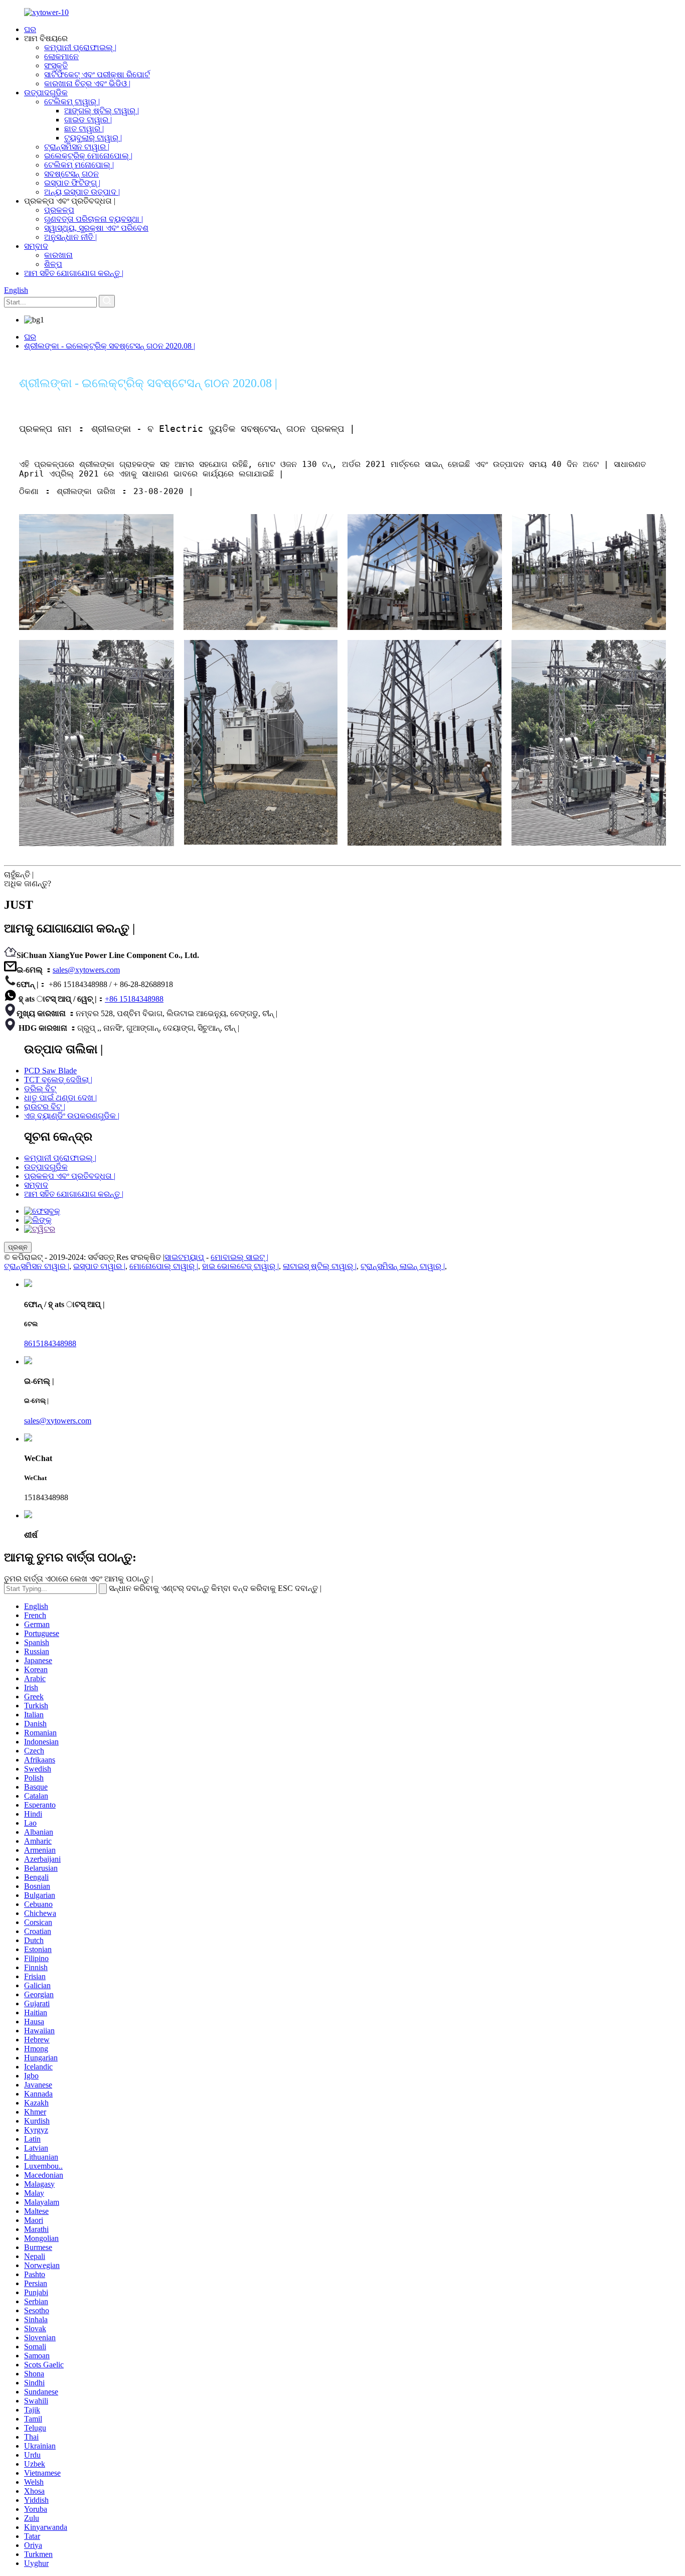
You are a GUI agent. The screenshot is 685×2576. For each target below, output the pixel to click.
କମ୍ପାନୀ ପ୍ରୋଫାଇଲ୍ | (80, 47)
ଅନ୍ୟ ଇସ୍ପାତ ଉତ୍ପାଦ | (82, 192)
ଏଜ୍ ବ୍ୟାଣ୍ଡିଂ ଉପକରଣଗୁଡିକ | (72, 1116)
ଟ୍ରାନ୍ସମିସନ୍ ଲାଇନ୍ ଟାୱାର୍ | (403, 1266)
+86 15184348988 (134, 999)
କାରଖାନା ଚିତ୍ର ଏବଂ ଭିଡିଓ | (87, 84)
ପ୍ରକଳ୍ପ (59, 210)
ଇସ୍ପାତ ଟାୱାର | (99, 1266)
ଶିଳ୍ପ (53, 264)
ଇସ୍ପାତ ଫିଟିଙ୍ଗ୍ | (72, 183)
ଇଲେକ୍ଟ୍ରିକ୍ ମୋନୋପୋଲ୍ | (88, 156)
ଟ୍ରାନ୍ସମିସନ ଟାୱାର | (77, 147)
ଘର (30, 29)
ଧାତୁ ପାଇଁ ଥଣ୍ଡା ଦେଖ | (60, 1098)
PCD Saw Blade (50, 1071)
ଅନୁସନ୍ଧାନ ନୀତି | (70, 237)
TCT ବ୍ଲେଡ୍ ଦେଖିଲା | (58, 1080)
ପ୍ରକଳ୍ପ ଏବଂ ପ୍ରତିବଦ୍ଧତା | (70, 1176)
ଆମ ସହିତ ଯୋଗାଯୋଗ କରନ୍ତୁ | (74, 273)
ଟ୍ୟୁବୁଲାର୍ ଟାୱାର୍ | (93, 138)
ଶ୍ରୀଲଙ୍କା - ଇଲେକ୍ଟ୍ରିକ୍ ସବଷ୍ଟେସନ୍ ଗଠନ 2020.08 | (110, 346)
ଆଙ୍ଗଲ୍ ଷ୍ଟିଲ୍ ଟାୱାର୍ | (102, 111)
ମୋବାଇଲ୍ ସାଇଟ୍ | (239, 1257)
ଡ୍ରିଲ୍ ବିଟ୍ (40, 1089)
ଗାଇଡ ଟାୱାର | (88, 120)
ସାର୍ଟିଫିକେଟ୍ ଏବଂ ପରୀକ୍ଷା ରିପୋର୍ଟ (97, 74)
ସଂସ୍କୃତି (56, 65)
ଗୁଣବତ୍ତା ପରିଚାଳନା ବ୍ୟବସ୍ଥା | (94, 219)
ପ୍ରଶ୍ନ (18, 1247)
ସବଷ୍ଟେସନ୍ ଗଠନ (71, 174)
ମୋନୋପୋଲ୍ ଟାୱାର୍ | (164, 1266)
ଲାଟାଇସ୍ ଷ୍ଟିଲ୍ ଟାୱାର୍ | (320, 1266)
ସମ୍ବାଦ (36, 246)
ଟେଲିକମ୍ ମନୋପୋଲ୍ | (79, 165)
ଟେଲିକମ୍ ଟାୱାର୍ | (72, 102)
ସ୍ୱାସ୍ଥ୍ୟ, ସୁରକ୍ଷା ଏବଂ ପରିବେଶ (96, 228)
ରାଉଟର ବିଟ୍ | (45, 1107)
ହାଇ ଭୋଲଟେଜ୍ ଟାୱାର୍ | (240, 1266)
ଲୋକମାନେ (61, 56)
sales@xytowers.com (86, 970)
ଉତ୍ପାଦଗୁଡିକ (46, 93)
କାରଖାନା (58, 255)
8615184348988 (50, 1343)
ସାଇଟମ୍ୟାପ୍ (184, 1257)
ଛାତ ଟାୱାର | (84, 129)
